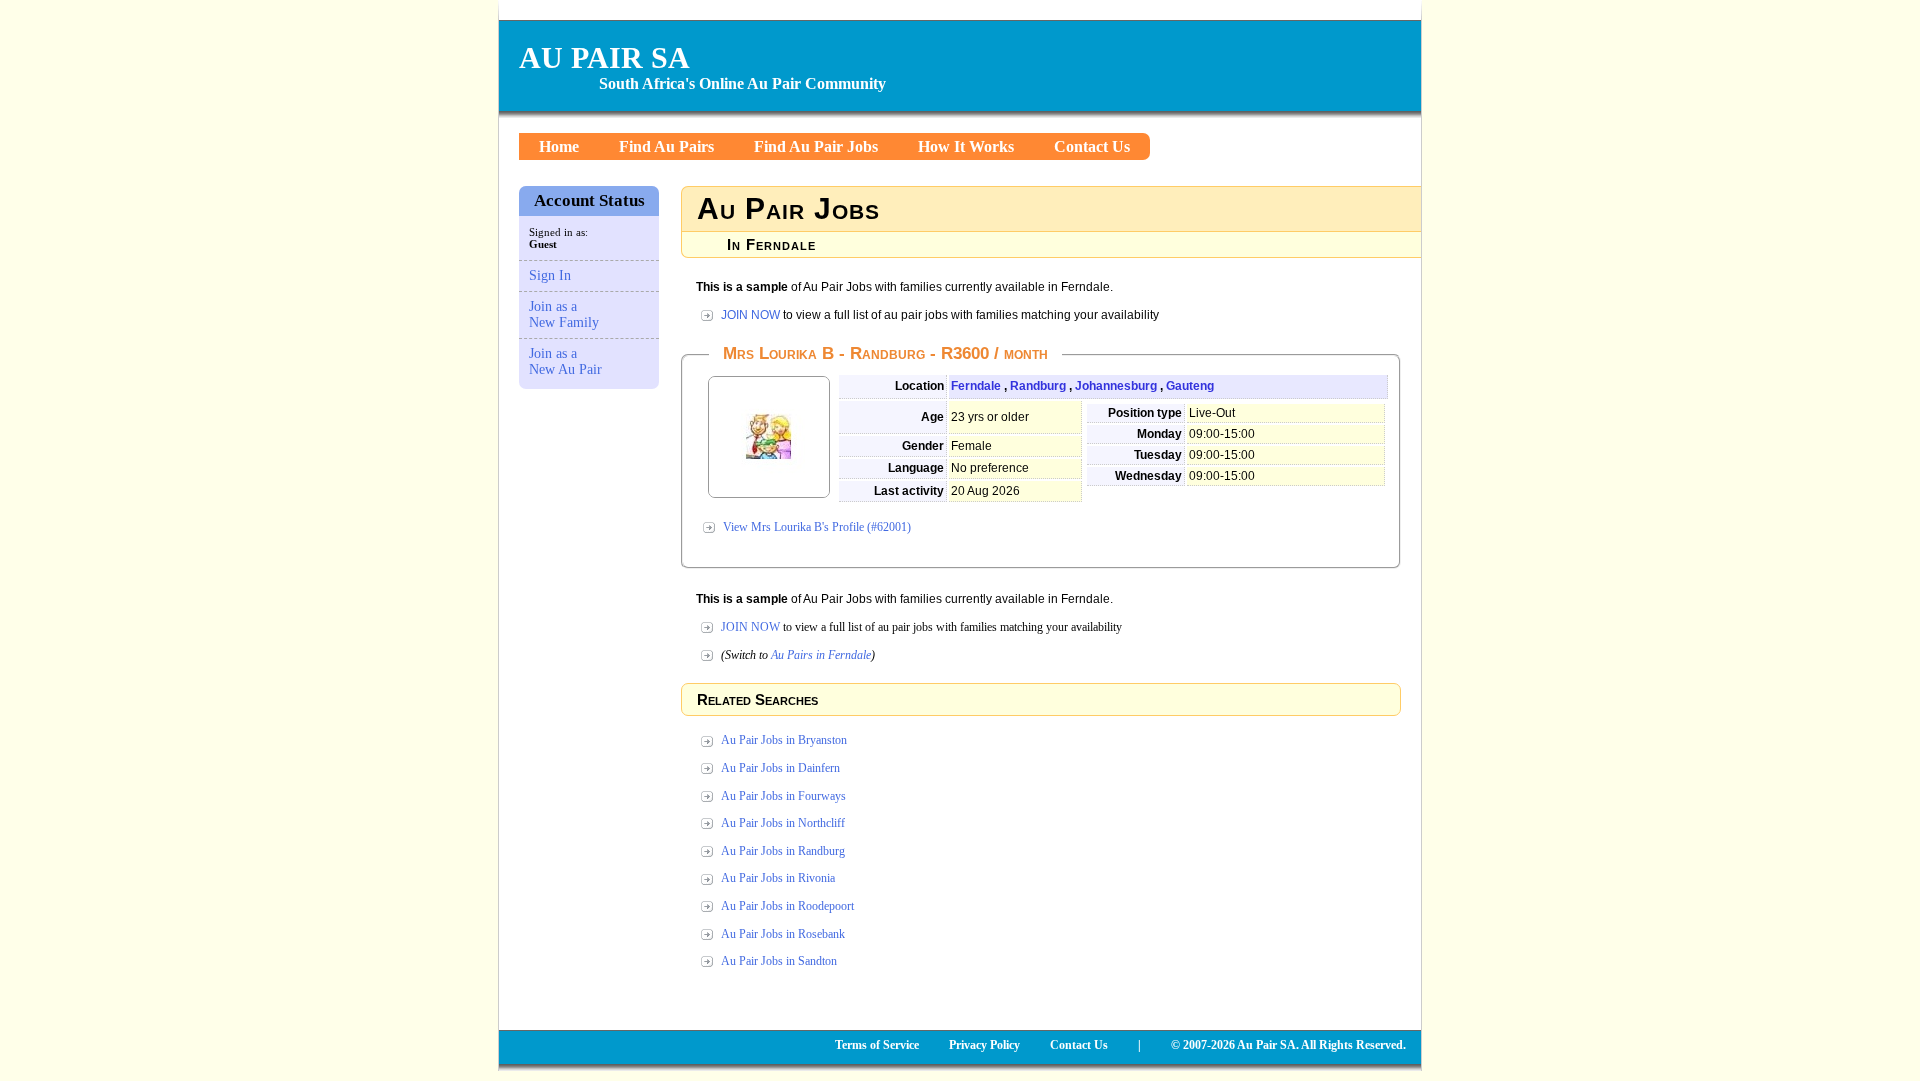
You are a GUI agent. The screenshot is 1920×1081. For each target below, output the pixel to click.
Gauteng (1190, 386)
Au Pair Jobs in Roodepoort (787, 906)
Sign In (550, 275)
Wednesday (1148, 476)
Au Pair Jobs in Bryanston (784, 740)
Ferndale (976, 386)
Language (916, 468)
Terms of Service (877, 1045)
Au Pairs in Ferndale (821, 655)
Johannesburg (1116, 386)
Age (932, 417)
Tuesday (1158, 455)
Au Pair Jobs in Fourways (783, 796)
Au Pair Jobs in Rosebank (783, 934)
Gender (923, 446)
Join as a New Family (564, 314)
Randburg (1038, 386)
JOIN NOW (750, 315)
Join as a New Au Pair (565, 361)
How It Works (966, 146)
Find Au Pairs (666, 146)
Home (559, 146)
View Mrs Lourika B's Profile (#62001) (817, 527)
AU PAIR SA (604, 57)
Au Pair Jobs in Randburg (783, 851)
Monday (1159, 434)
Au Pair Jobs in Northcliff (783, 823)
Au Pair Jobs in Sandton (779, 961)
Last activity (909, 491)
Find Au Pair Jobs (816, 146)
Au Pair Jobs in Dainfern (780, 768)
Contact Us (1092, 146)
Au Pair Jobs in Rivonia (778, 878)
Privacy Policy (984, 1045)
